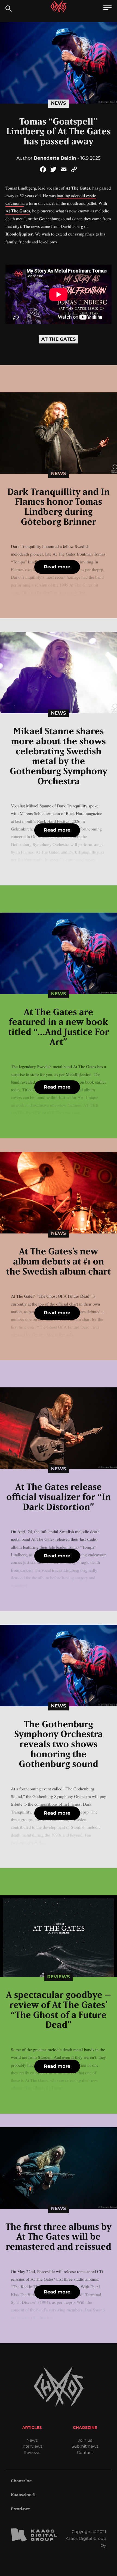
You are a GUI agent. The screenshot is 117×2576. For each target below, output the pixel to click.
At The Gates (18, 211)
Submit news (85, 2446)
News (58, 103)
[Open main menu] (107, 8)
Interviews (32, 2446)
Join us (85, 2440)
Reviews (58, 1977)
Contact (85, 2452)
